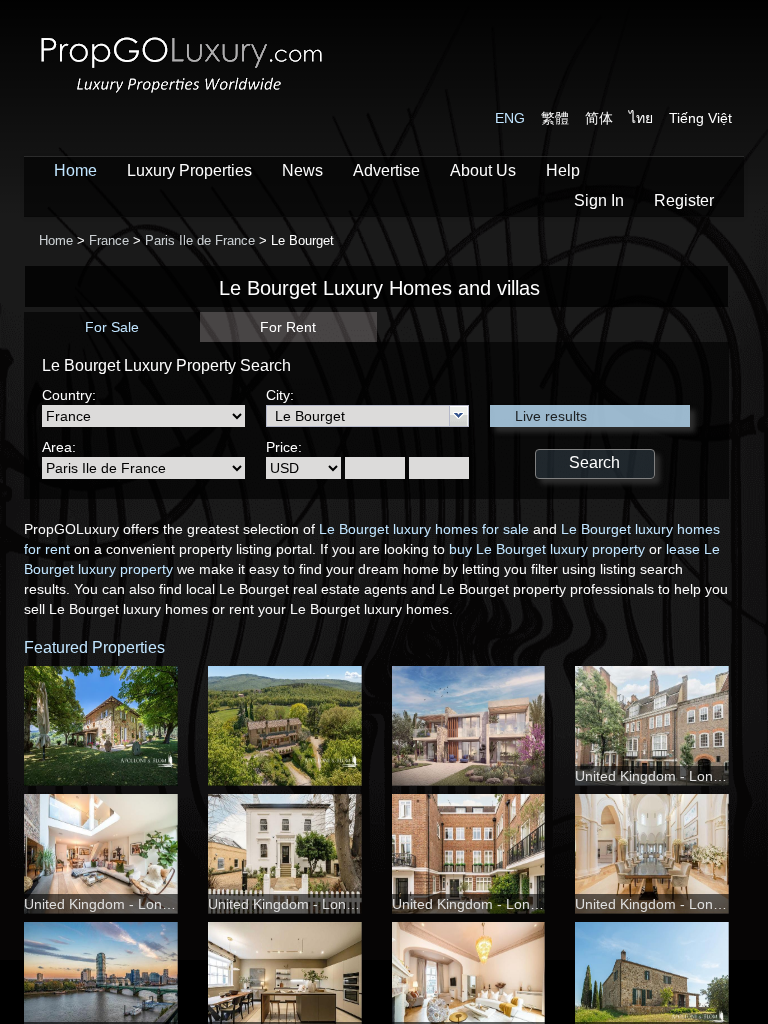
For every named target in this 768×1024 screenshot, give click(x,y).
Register (684, 200)
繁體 (555, 118)
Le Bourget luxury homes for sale (424, 529)
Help (563, 170)
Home (75, 170)
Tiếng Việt (700, 118)
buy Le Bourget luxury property (547, 549)
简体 (599, 118)
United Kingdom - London (656, 776)
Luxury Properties (189, 170)
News (302, 170)
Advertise (386, 170)
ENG (510, 118)
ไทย (641, 118)
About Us (483, 170)
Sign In (599, 200)
